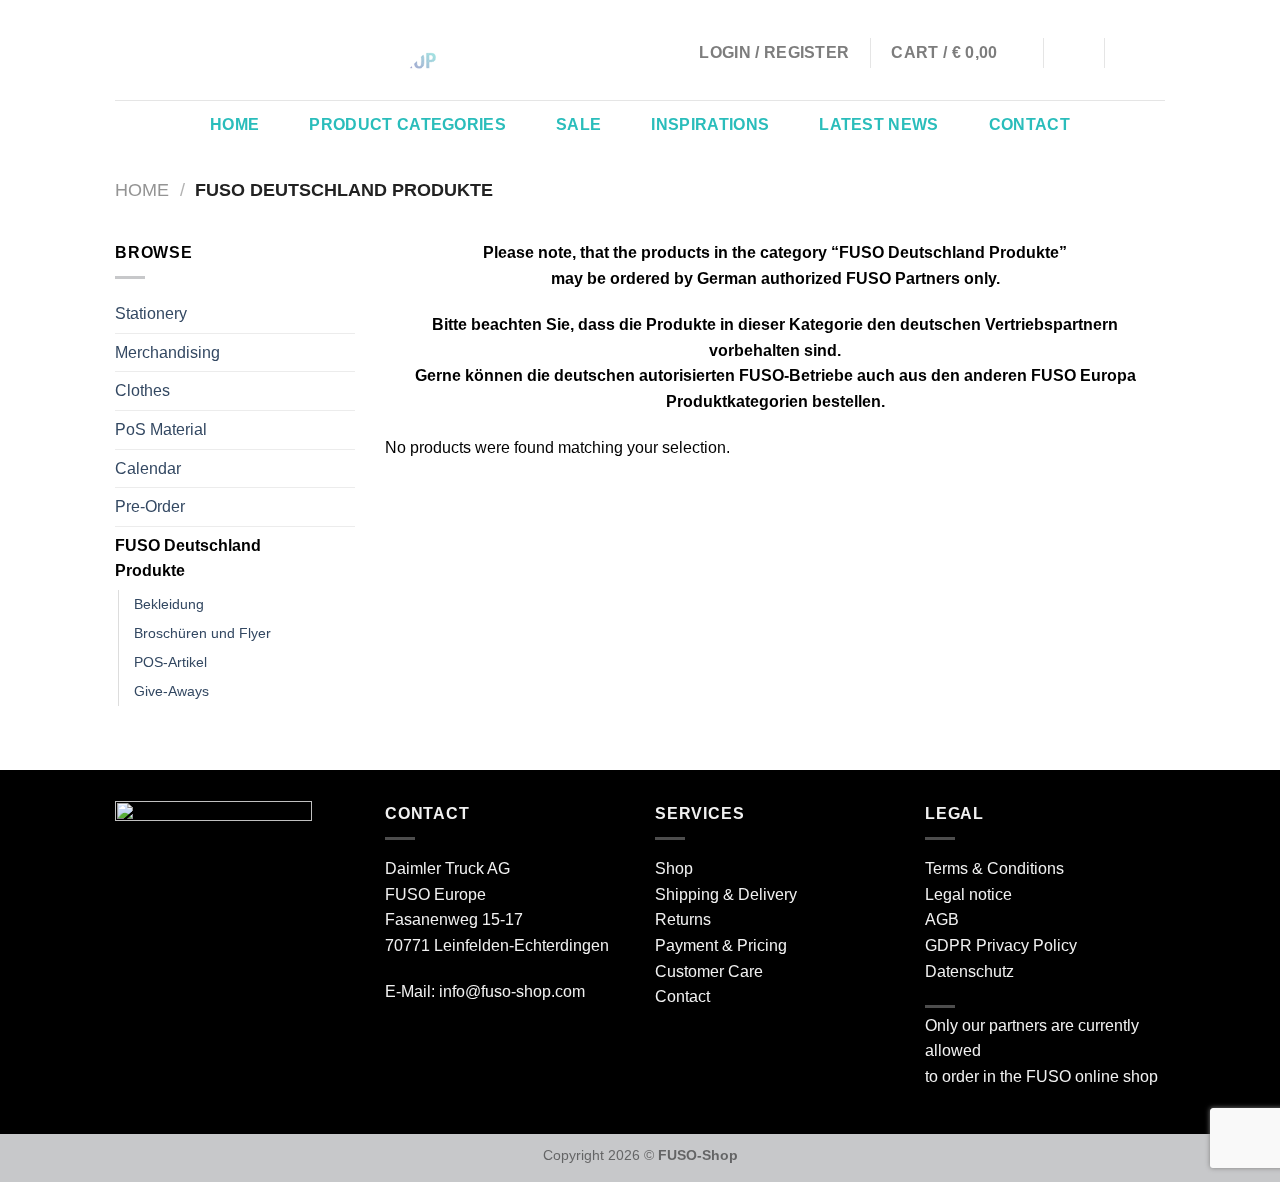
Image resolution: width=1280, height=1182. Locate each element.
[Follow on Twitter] (1152, 53)
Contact (1029, 124)
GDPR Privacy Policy (1001, 945)
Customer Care (709, 971)
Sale (578, 124)
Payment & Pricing (721, 945)
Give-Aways (171, 691)
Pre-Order (150, 506)
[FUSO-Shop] (235, 50)
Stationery (151, 313)
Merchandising (167, 352)
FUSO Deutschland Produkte (188, 558)
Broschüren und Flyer (202, 633)
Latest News (879, 124)
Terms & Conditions (994, 868)
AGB (942, 919)
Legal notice (968, 894)
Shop (674, 868)
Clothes (142, 390)
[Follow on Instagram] (1126, 53)
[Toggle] (347, 558)
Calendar (148, 468)
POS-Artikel (170, 662)
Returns (683, 919)
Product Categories (407, 124)
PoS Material (161, 429)
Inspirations (710, 124)
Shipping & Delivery (726, 894)
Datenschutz (969, 971)
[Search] (1074, 52)
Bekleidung (169, 604)
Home (234, 124)
